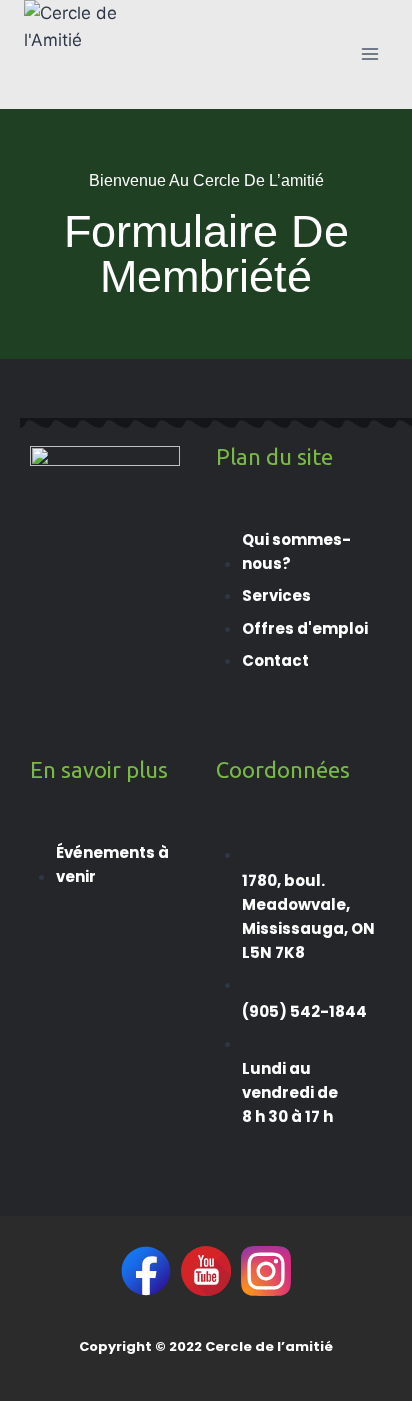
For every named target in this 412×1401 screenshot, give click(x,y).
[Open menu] (369, 54)
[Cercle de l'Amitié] (74, 54)
